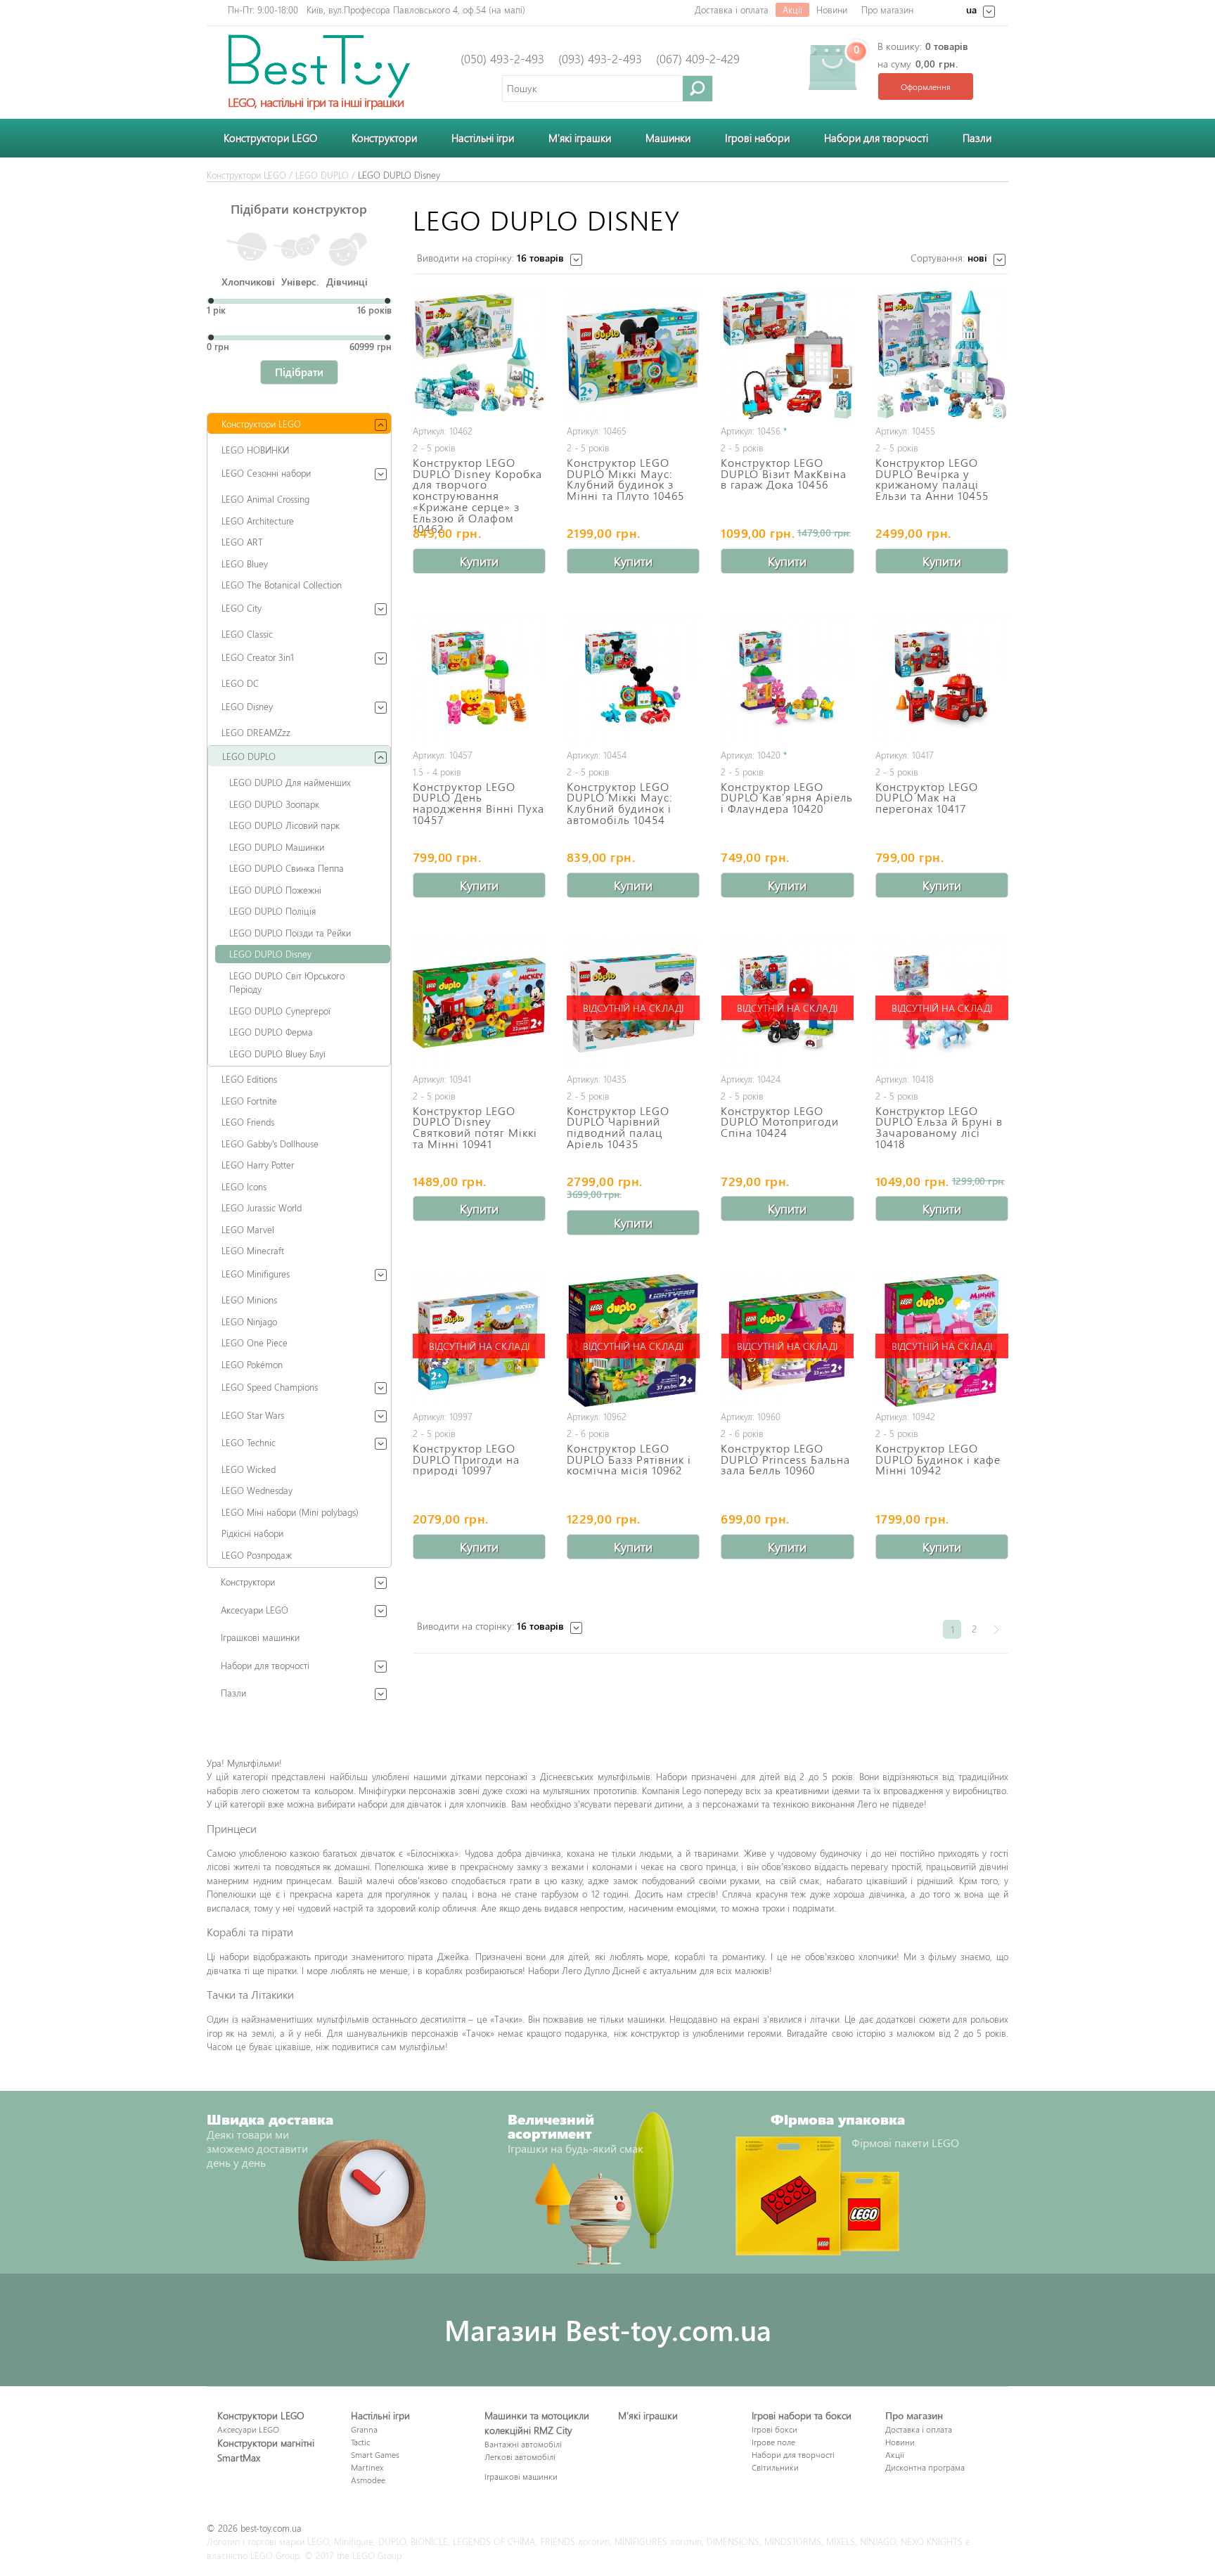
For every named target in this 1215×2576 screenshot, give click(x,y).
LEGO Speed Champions (270, 1387)
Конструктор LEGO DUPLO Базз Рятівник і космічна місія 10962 (629, 1458)
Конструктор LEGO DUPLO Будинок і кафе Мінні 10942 (938, 1458)
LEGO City (242, 608)
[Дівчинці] (350, 253)
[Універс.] (300, 249)
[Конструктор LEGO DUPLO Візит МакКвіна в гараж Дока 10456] (787, 355)
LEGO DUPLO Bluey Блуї (277, 1054)
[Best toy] (319, 65)
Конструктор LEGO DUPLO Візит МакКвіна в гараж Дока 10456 (784, 472)
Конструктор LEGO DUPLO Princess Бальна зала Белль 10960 (785, 1458)
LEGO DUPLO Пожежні (275, 890)
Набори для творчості (876, 138)
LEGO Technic (249, 1442)
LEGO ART (242, 542)
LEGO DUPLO (322, 175)
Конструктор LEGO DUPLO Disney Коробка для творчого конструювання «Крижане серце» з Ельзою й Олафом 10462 (477, 495)
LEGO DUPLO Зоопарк (274, 804)
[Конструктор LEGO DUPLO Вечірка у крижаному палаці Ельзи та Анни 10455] (942, 355)
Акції (792, 9)
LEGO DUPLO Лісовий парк (284, 825)
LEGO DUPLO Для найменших (290, 782)
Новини (832, 9)
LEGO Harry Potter (258, 1165)
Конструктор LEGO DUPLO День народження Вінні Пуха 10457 (478, 802)
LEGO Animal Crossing (265, 499)
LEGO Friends (248, 1122)
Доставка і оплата (732, 9)
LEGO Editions (249, 1079)
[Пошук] (698, 88)
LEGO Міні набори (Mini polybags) (290, 1512)
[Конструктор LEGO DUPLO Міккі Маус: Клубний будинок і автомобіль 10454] (633, 679)
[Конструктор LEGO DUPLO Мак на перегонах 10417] (942, 679)
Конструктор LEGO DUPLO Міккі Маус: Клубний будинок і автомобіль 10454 (620, 802)
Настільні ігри (483, 138)
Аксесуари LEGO (255, 1610)
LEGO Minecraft (253, 1250)
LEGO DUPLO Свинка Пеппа (287, 868)
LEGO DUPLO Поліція (272, 911)
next (996, 1629)
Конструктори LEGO (270, 138)
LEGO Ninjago (249, 1321)
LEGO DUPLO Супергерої (280, 1011)
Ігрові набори (757, 138)
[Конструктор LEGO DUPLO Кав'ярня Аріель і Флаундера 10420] (787, 679)
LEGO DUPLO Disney (270, 954)
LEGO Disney (247, 706)
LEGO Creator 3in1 (258, 657)
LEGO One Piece (255, 1342)
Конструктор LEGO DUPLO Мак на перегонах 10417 (927, 797)
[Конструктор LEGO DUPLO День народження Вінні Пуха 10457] (479, 679)
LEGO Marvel (248, 1229)
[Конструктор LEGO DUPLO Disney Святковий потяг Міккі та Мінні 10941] (479, 1003)
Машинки (668, 138)
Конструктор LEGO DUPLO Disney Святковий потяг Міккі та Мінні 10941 (475, 1126)
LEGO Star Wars (253, 1415)
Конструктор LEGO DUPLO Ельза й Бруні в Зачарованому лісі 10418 (939, 1126)
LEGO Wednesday (257, 1490)
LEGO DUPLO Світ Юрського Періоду (287, 983)
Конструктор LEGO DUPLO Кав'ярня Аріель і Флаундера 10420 (787, 797)
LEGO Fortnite (249, 1101)
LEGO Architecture (258, 521)
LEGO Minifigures (256, 1274)
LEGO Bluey (245, 563)
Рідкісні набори (252, 1533)
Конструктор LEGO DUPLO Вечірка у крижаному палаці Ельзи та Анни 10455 (932, 478)
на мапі (507, 9)
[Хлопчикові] (249, 250)
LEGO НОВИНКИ (255, 450)
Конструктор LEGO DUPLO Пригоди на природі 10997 (466, 1458)
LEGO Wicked (249, 1469)
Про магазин (887, 9)
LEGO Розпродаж (257, 1555)
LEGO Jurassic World (262, 1207)
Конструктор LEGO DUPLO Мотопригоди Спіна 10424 (780, 1121)
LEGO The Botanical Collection (282, 585)
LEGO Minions (249, 1300)
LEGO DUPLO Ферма (271, 1032)
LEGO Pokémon (252, 1364)
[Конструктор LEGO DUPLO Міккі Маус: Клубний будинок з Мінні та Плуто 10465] (633, 355)
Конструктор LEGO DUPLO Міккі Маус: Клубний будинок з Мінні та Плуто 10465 (625, 478)
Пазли (977, 138)
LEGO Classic (247, 634)
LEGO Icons (244, 1186)
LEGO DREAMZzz (256, 732)
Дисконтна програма (925, 2467)
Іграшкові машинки (260, 1637)
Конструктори (384, 138)
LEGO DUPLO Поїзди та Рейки (290, 933)
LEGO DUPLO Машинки (277, 847)
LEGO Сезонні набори (266, 473)
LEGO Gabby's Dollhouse (270, 1144)
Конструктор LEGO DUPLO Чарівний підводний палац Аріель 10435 (618, 1126)
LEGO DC (240, 683)
